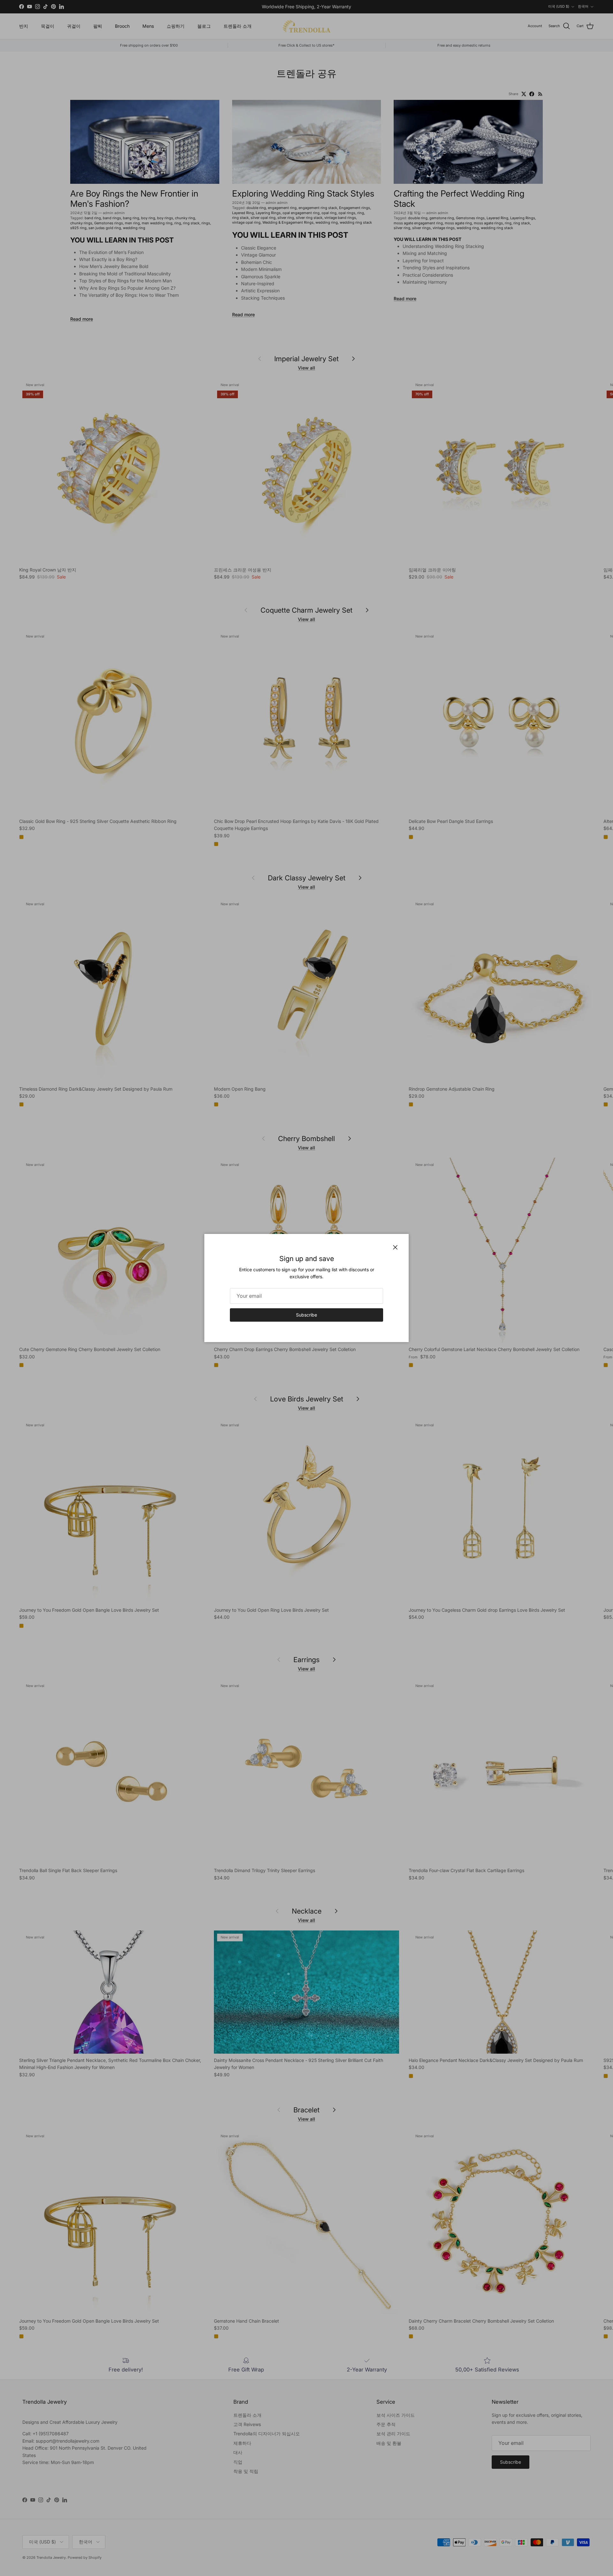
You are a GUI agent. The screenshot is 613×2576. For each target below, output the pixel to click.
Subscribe (306, 1315)
